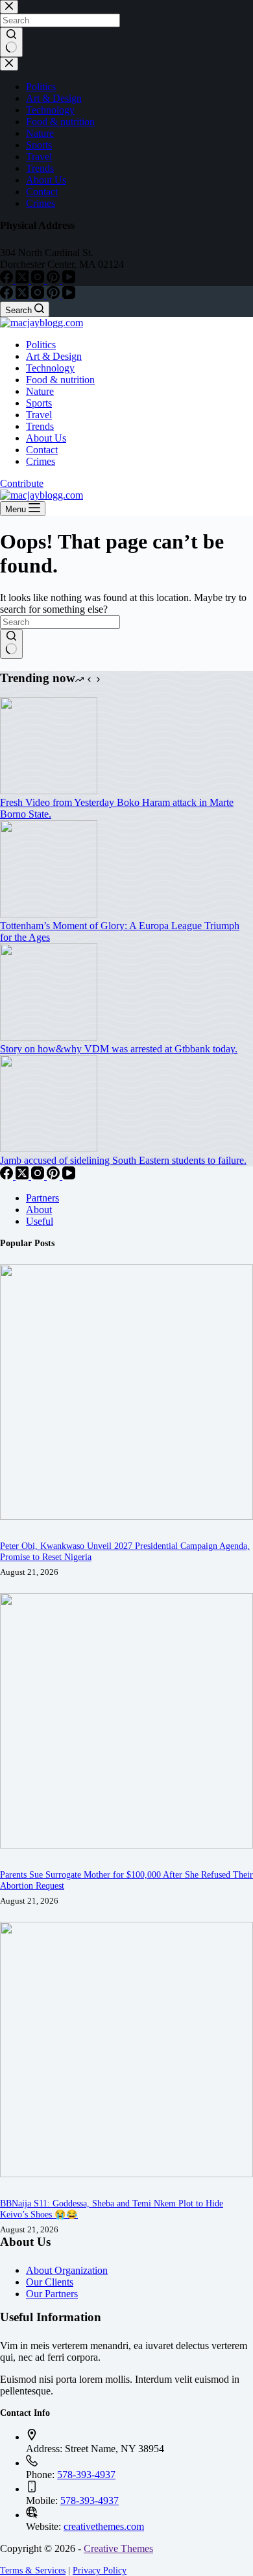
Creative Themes (118, 2548)
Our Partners (52, 2294)
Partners (42, 1198)
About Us (46, 438)
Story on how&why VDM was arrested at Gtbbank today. (119, 1049)
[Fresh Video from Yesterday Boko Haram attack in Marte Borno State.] (49, 791)
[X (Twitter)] (23, 295)
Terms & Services (33, 2570)
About (39, 1210)
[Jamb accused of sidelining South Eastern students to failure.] (49, 1149)
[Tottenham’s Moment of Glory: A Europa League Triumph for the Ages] (49, 914)
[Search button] (11, 644)
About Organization (67, 2270)
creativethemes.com (104, 2526)
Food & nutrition (60, 380)
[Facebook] (8, 295)
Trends (40, 426)
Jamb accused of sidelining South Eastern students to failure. (123, 1160)
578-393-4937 (86, 2475)
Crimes (41, 461)
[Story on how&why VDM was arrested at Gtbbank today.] (49, 1037)
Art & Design (54, 356)
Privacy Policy (100, 2570)
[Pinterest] (54, 295)
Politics (41, 345)
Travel (39, 415)
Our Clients (50, 2282)
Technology (50, 368)
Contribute (22, 483)
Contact (42, 450)
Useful (40, 1221)
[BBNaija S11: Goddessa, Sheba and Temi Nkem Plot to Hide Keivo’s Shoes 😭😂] (126, 2174)
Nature (40, 391)
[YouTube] (69, 295)
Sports (39, 403)
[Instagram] (39, 295)
